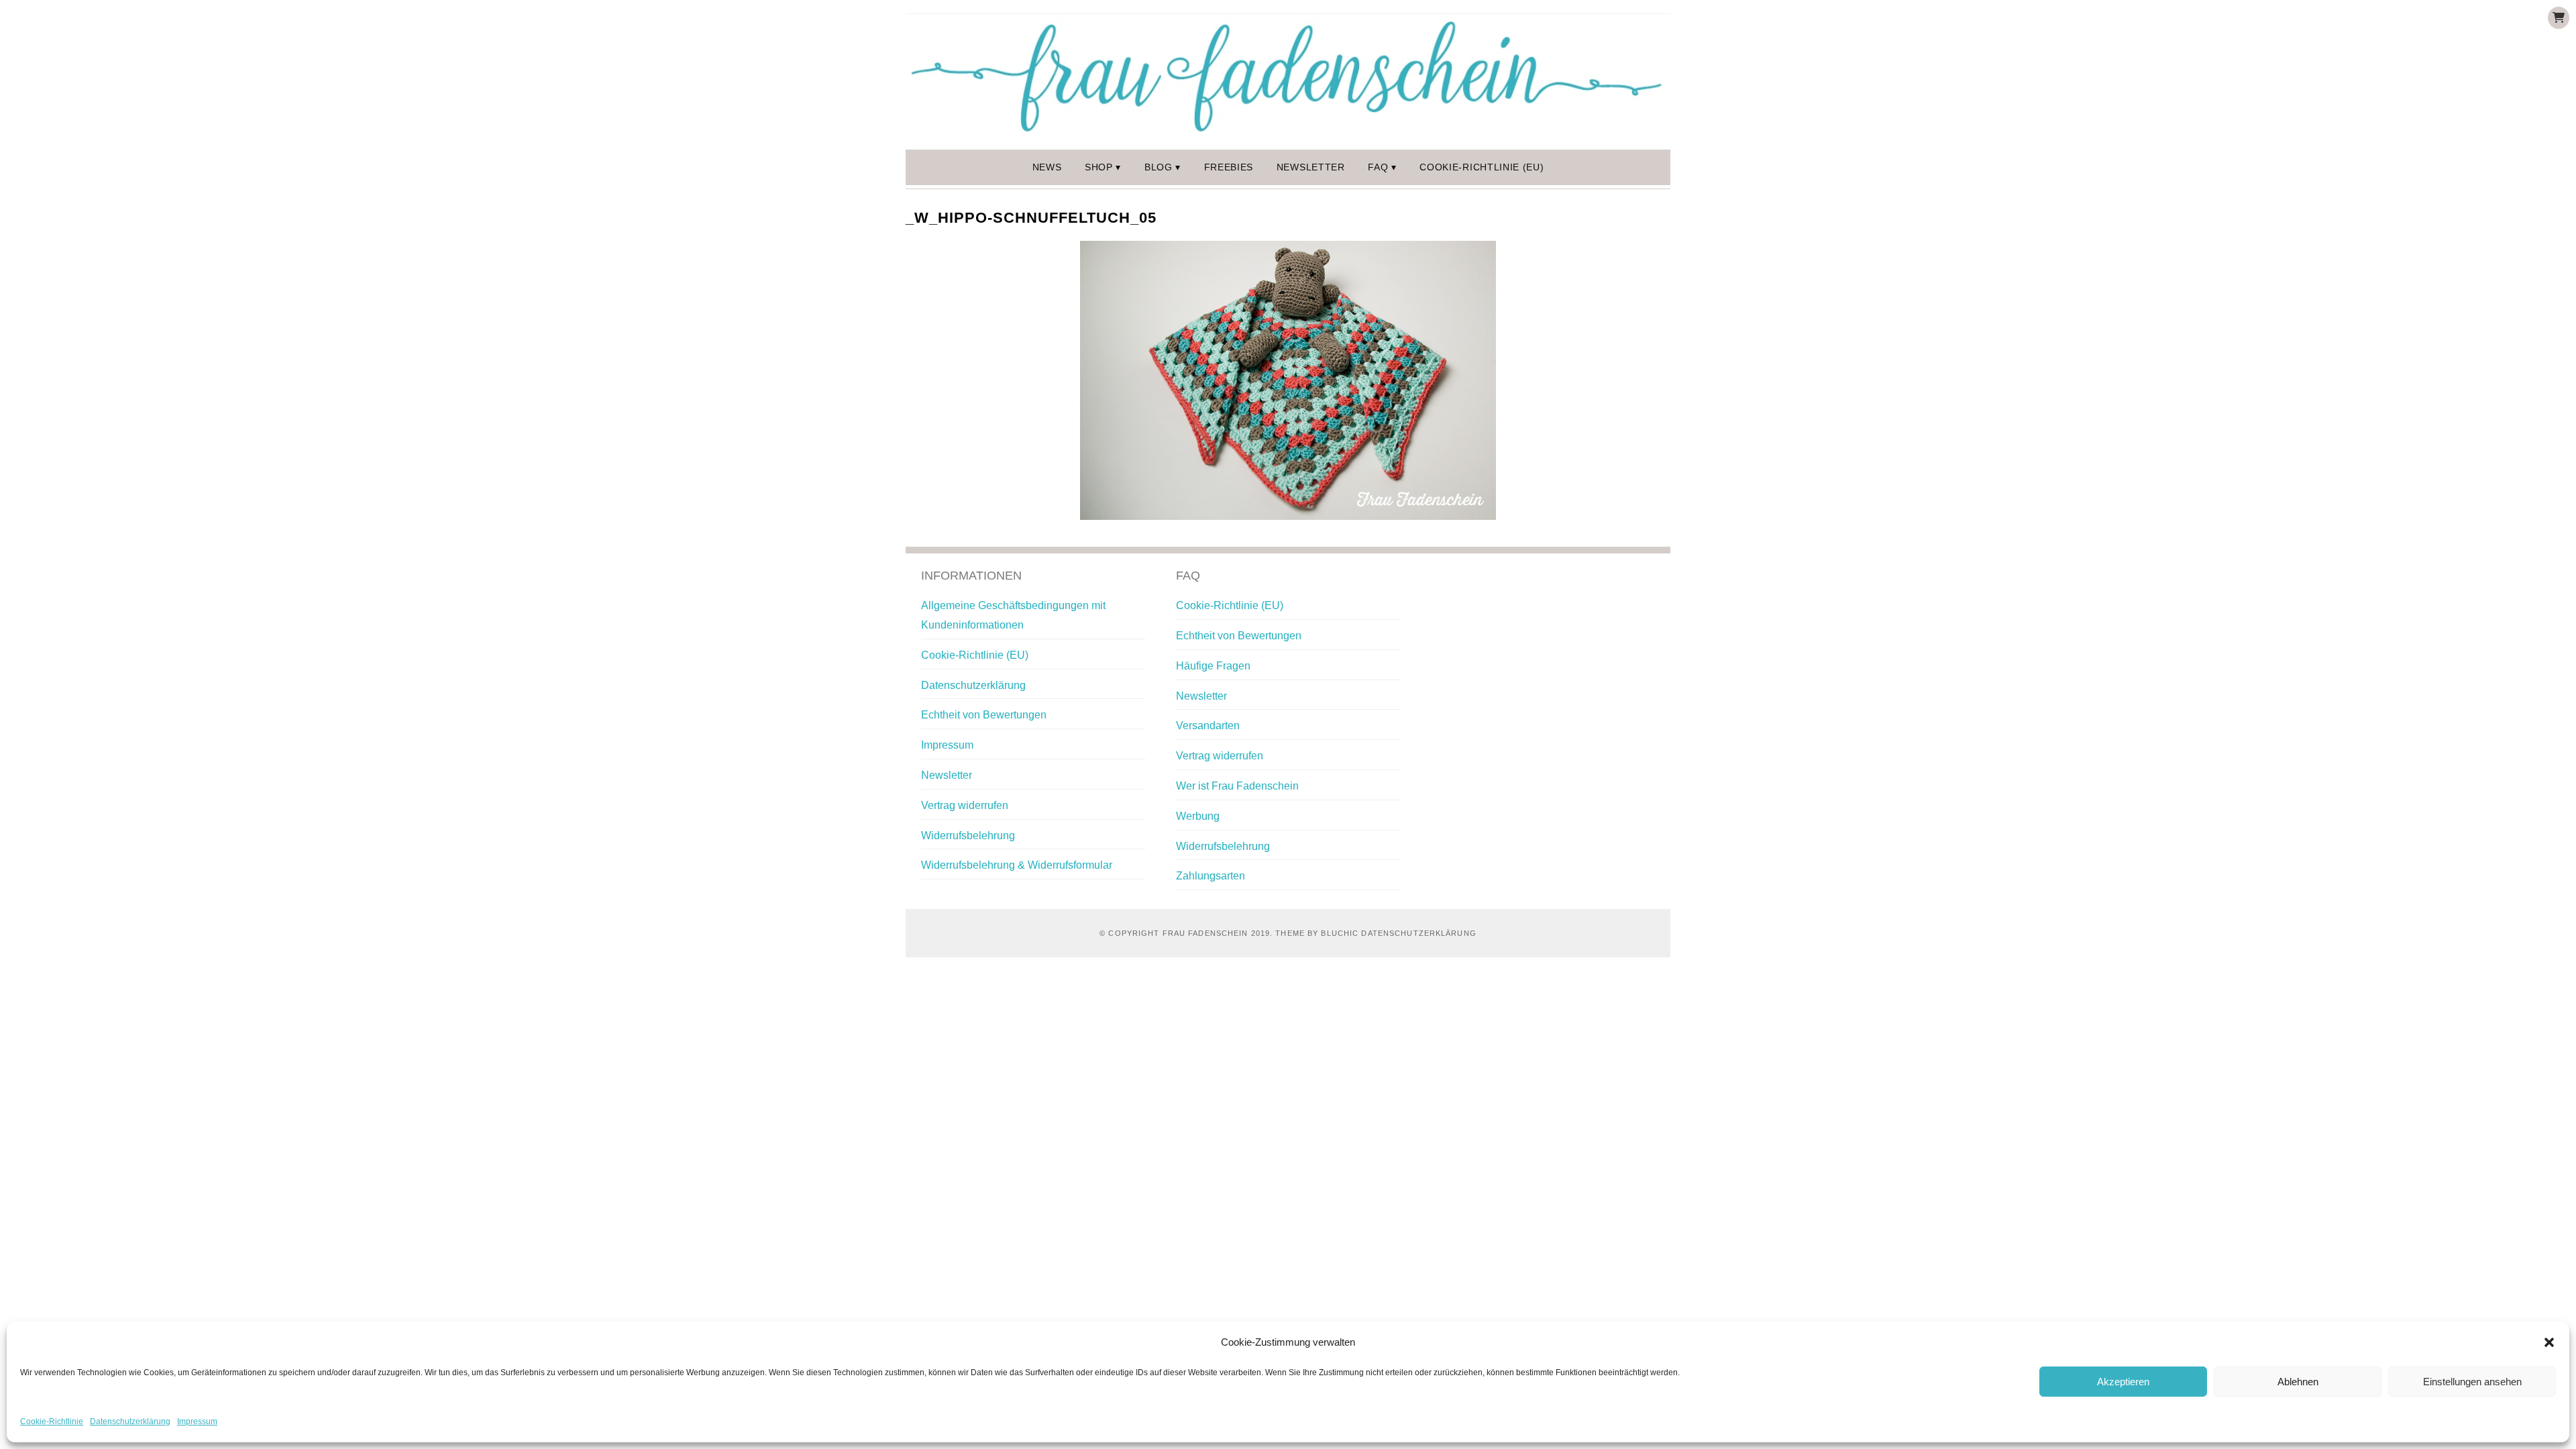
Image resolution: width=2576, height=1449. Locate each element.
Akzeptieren (2123, 1382)
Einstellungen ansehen (2472, 1382)
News (1047, 167)
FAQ (1378, 167)
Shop (1099, 167)
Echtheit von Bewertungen (984, 715)
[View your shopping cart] (2559, 18)
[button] (2549, 1342)
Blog (1159, 167)
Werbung (1198, 816)
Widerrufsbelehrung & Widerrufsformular (1017, 865)
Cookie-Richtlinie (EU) (1482, 167)
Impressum (197, 1421)
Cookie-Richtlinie (52, 1421)
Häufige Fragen (1213, 666)
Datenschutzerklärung (130, 1421)
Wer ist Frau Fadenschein (1237, 786)
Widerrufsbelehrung (968, 836)
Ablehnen (2298, 1382)
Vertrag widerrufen (965, 805)
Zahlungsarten (1211, 876)
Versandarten (1208, 726)
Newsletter (1311, 167)
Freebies (1229, 167)
